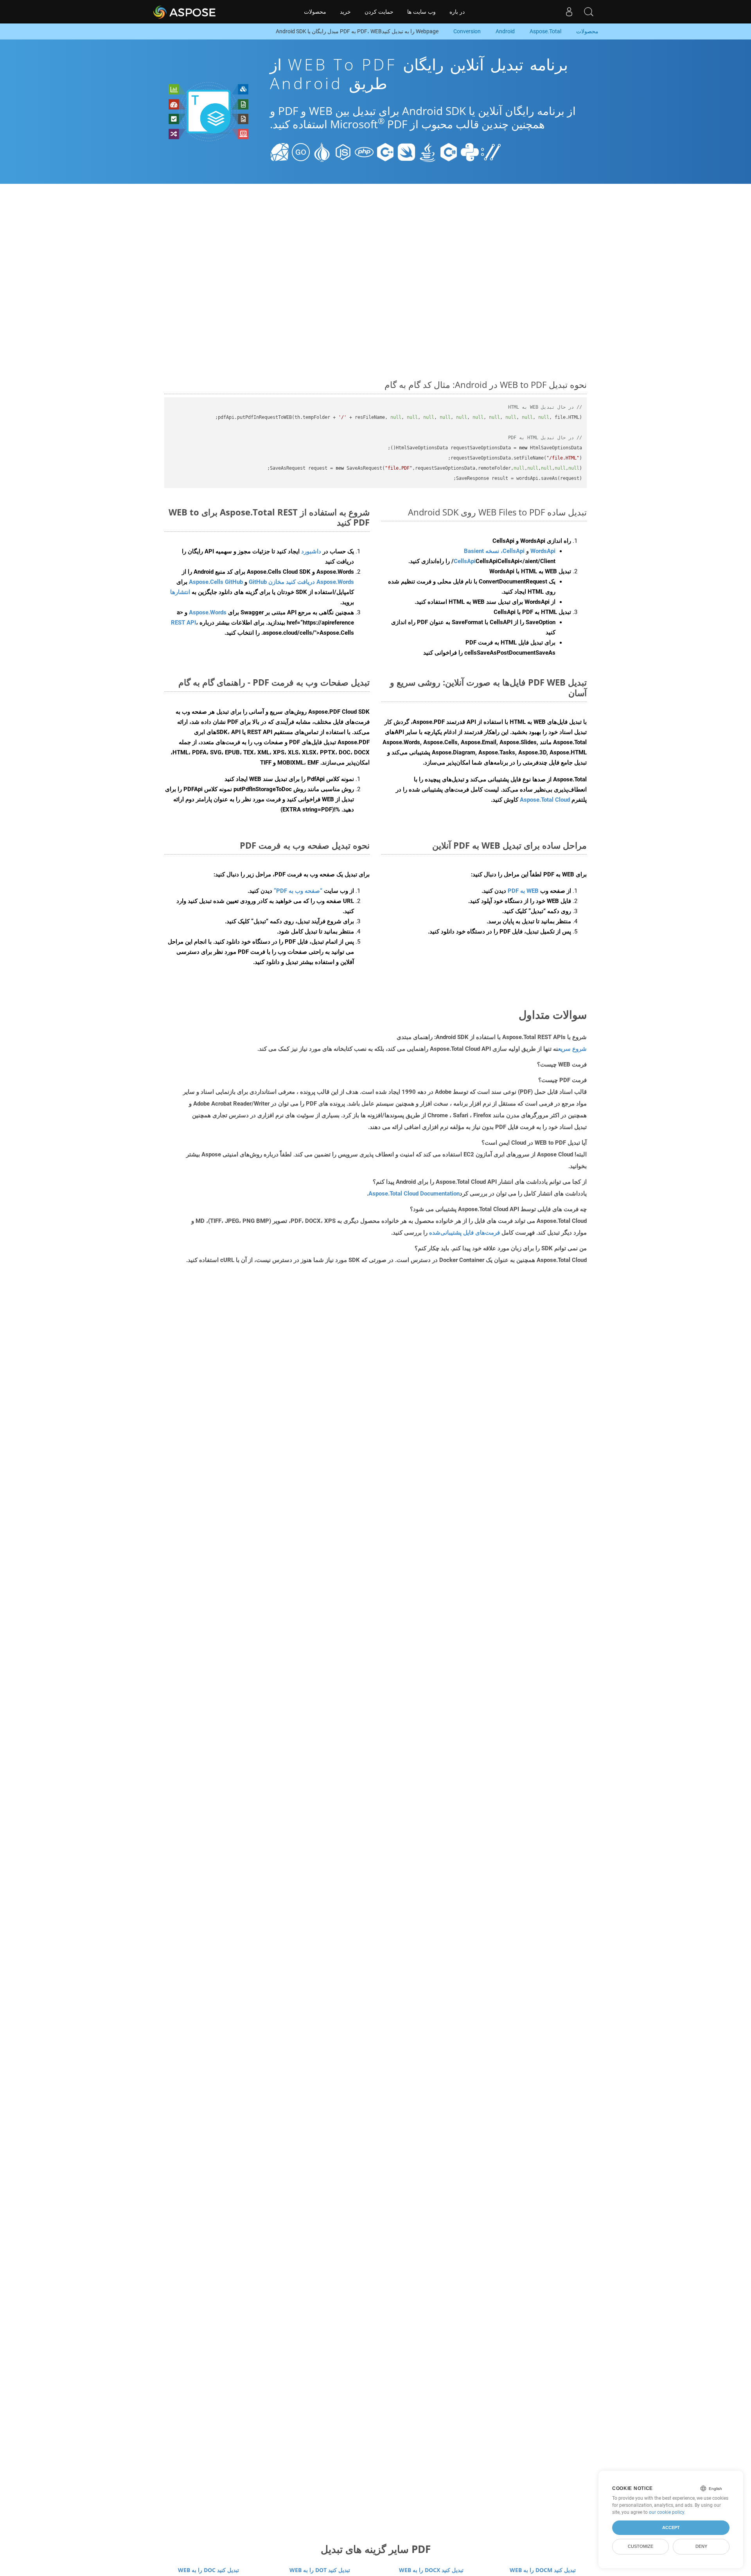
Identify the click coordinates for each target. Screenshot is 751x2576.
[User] (569, 12)
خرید (345, 12)
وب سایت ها (421, 12)
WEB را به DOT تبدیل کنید (320, 2570)
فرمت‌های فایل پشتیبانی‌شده (464, 1233)
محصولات (315, 12)
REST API (183, 623)
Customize (641, 2546)
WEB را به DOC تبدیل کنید (208, 2570)
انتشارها (180, 592)
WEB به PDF (523, 891)
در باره (457, 12)
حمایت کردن (379, 12)
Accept (671, 2528)
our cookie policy (667, 2512)
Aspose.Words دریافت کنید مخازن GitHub (301, 582)
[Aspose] (185, 12)
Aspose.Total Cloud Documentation (414, 1194)
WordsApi (543, 551)
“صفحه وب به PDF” (298, 891)
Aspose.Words (208, 612)
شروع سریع (572, 1049)
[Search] (589, 12)
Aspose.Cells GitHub (216, 582)
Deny (701, 2546)
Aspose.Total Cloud (545, 800)
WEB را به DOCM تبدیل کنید (543, 2570)
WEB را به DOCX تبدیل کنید (431, 2570)
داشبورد (310, 551)
